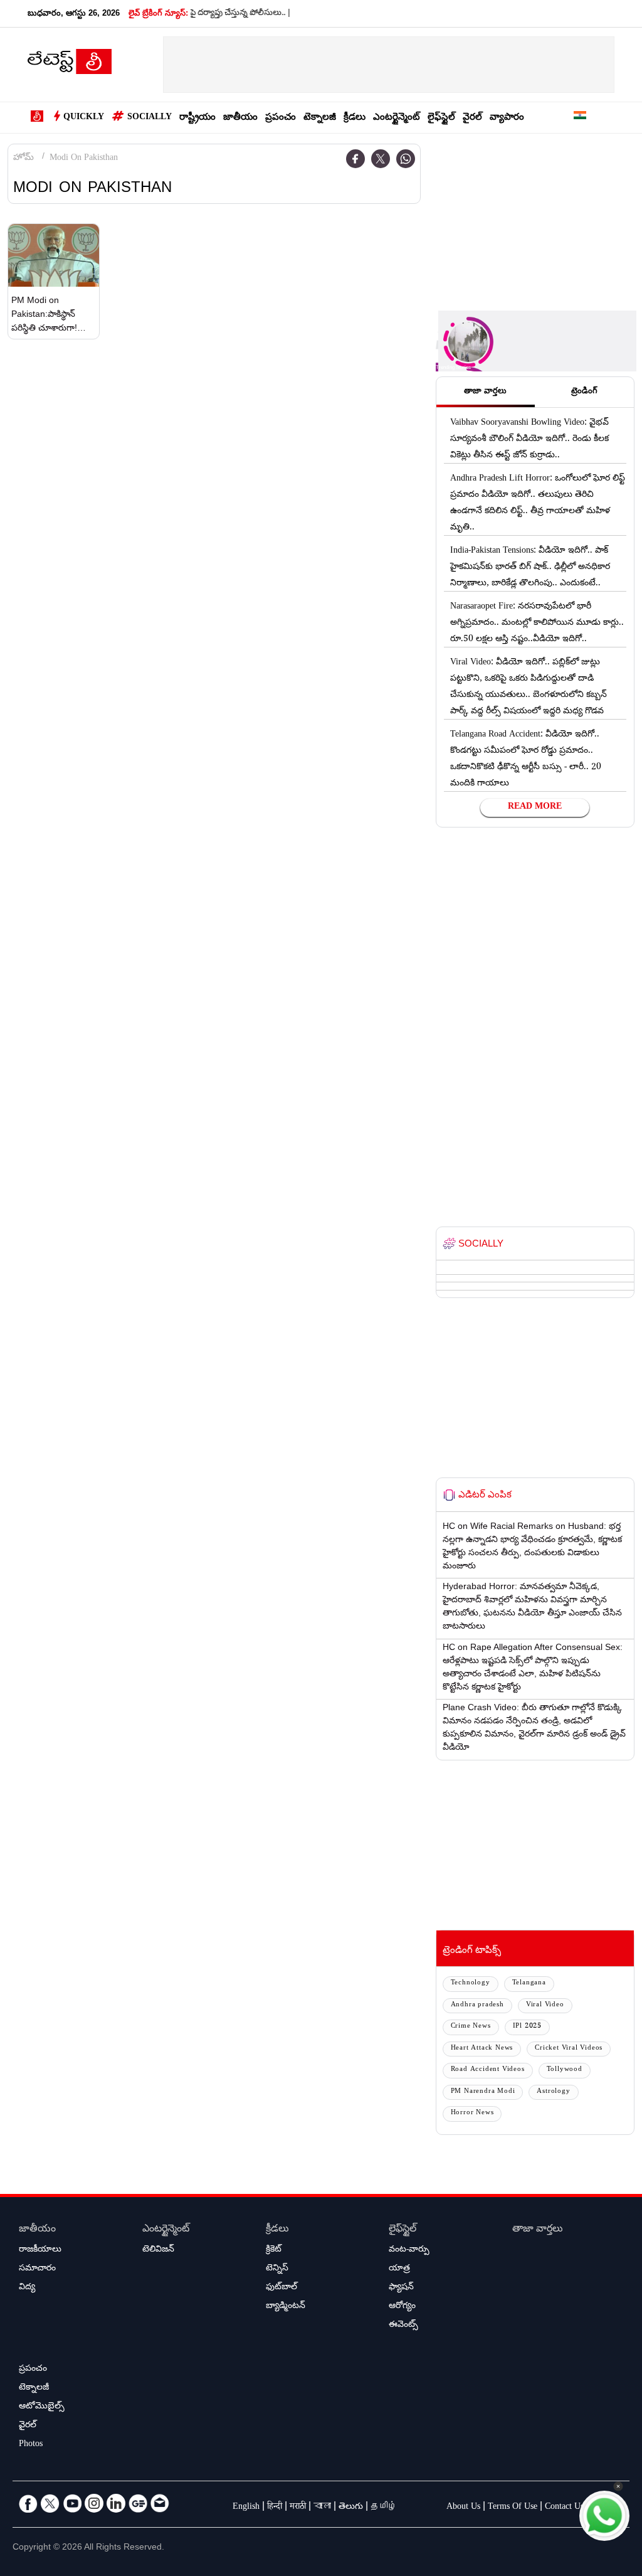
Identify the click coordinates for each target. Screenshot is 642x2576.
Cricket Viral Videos (569, 2049)
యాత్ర (399, 2269)
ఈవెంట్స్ (403, 2326)
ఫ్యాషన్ (401, 2288)
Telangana (529, 1983)
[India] (580, 118)
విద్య (27, 2288)
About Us (463, 2508)
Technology (471, 1983)
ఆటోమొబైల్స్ (42, 2407)
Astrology (553, 2092)
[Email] (160, 2503)
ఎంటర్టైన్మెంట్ (397, 118)
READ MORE (535, 807)
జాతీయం (240, 118)
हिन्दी (275, 2508)
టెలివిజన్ (158, 2250)
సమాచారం (37, 2269)
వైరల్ (472, 118)
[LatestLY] (70, 65)
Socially (150, 118)
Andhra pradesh (477, 2005)
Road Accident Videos (488, 2070)
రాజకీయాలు (40, 2250)
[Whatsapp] (406, 159)
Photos (31, 2445)
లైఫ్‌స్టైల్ (441, 118)
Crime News (471, 2027)
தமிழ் (384, 2508)
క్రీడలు (355, 118)
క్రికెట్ (274, 2250)
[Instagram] (94, 2503)
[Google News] (138, 2503)
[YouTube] (72, 2503)
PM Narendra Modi (483, 2092)
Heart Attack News (482, 2049)
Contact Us (564, 2508)
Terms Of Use (513, 2508)
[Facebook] (355, 159)
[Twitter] (381, 159)
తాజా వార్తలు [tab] (485, 392)
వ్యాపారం (507, 118)
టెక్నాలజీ (320, 118)
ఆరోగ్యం (402, 2307)
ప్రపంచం (281, 118)
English (246, 2508)
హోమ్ (24, 159)
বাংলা (322, 2508)
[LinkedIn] (116, 2503)
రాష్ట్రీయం (197, 118)
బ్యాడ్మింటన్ (286, 2307)
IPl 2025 (527, 2027)
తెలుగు (351, 2508)
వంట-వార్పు (409, 2250)
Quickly (84, 118)
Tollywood (565, 2070)
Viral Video (545, 2005)
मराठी (298, 2508)
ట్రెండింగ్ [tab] (584, 392)
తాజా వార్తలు (538, 2230)
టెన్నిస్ (277, 2269)
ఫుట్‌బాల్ (282, 2288)
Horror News (472, 2113)
